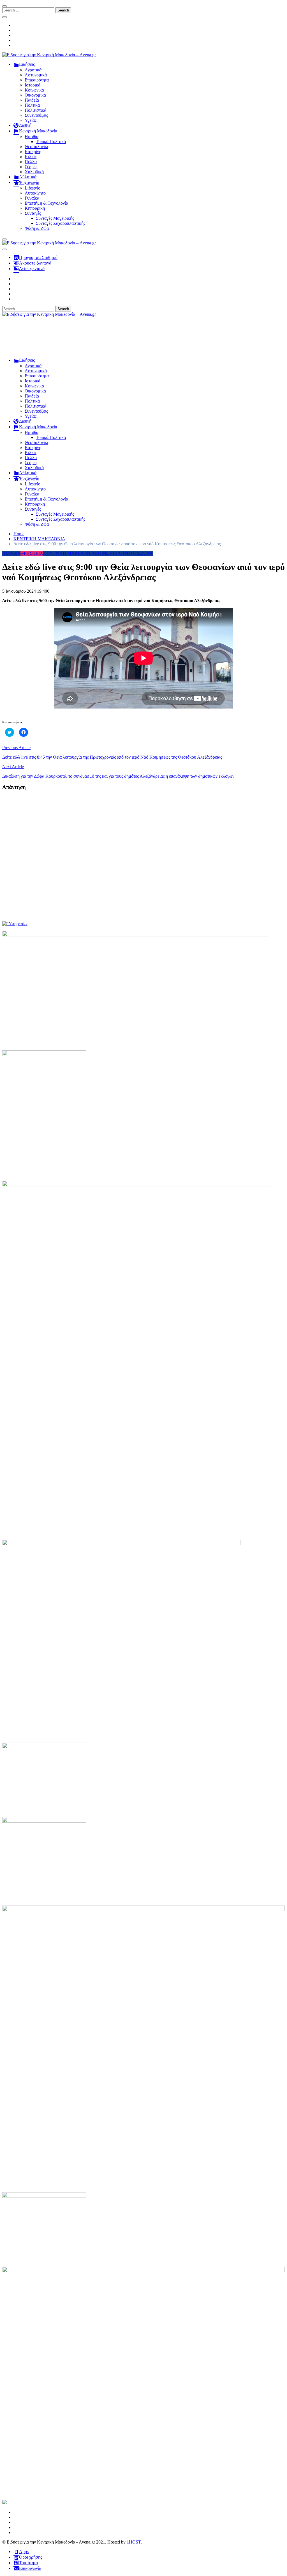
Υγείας (31, 120)
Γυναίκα (32, 198)
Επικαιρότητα (37, 80)
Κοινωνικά (34, 90)
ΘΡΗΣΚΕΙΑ (32, 553)
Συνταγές (33, 213)
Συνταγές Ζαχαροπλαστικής (61, 223)
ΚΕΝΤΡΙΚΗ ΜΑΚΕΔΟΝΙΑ (69, 553)
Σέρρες (31, 167)
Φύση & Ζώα (37, 228)
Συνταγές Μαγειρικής (55, 218)
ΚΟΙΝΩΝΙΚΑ (108, 553)
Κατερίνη (33, 152)
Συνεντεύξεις (36, 115)
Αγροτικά (33, 70)
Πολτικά (32, 105)
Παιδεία (32, 100)
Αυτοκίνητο (35, 193)
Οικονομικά (35, 95)
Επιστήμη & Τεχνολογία (46, 203)
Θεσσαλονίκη (37, 147)
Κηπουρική (35, 208)
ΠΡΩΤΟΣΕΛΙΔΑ (137, 553)
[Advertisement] (143, 340)
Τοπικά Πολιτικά (51, 142)
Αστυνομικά (36, 75)
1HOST (134, 2542)
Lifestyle (32, 188)
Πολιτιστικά (35, 110)
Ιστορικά (33, 85)
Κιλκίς (31, 157)
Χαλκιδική (34, 172)
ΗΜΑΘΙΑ (11, 553)
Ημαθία (32, 136)
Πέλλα (31, 162)
